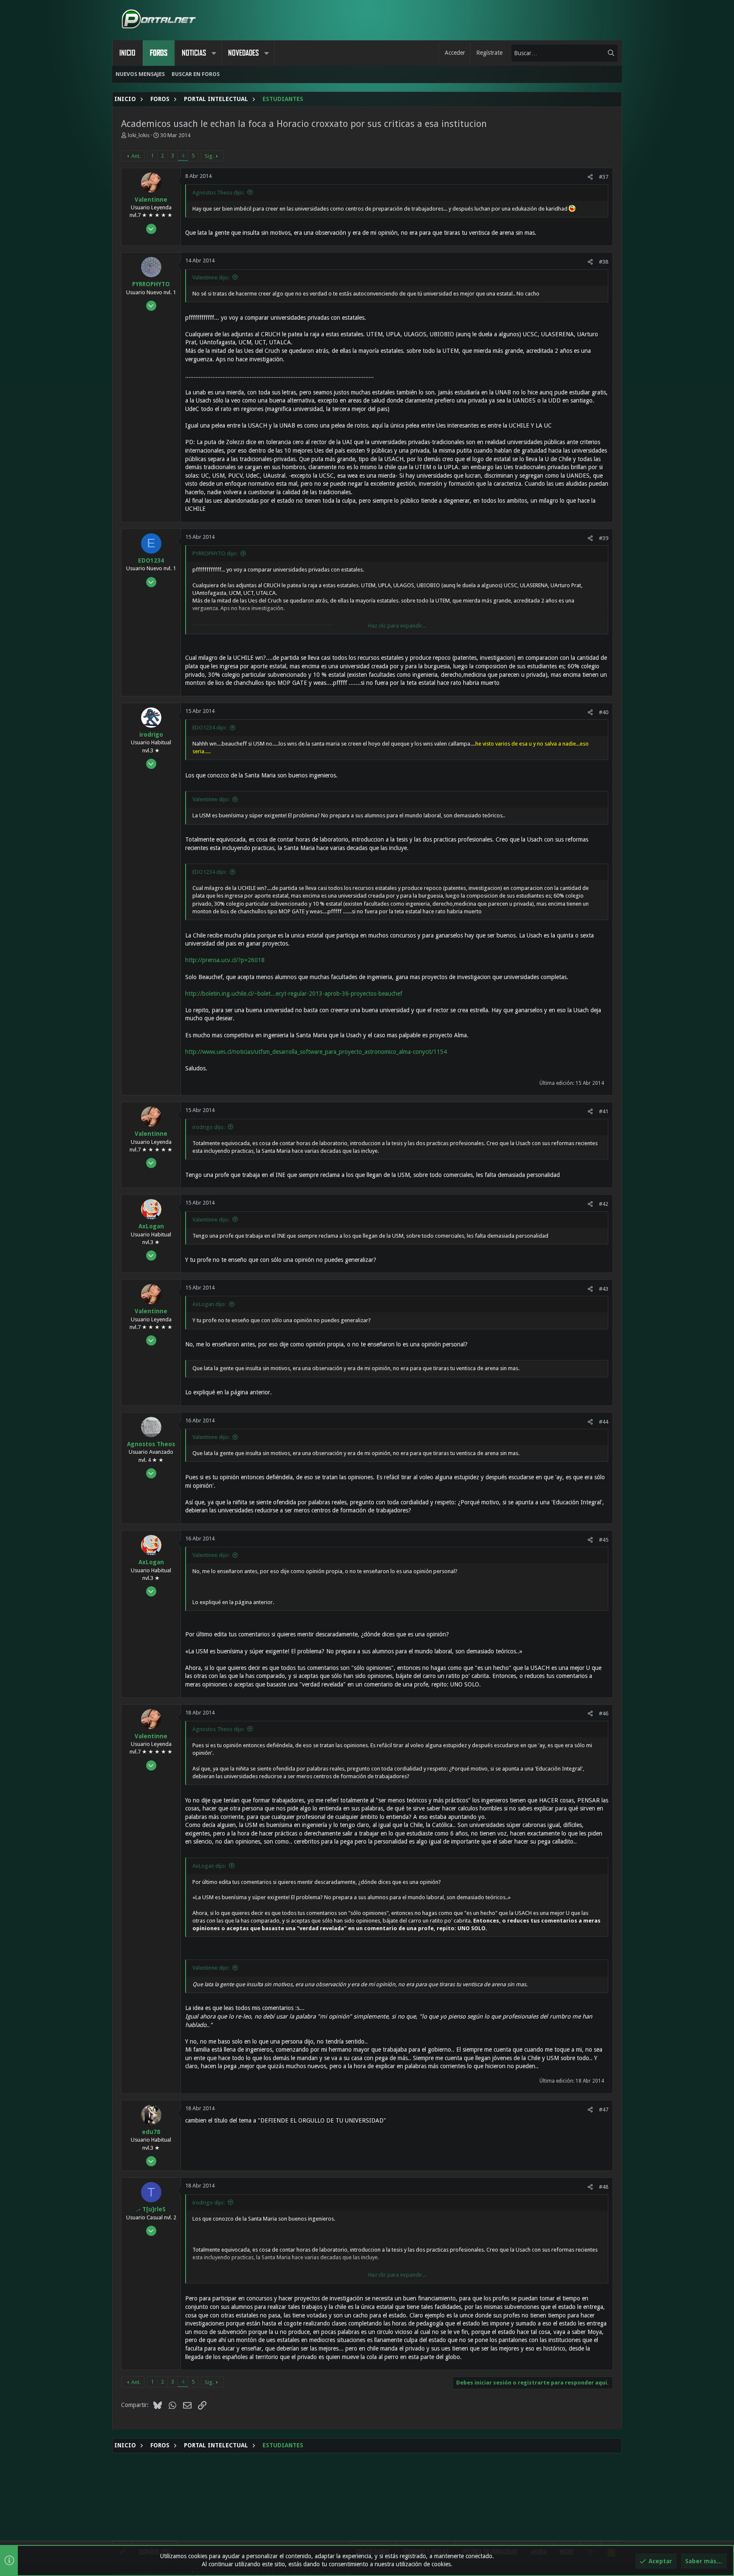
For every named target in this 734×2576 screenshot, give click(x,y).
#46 (604, 1713)
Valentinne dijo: (211, 277)
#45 (604, 1540)
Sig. (209, 156)
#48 (604, 2187)
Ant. (136, 156)
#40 (604, 712)
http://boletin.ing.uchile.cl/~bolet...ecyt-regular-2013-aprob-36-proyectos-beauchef (294, 994)
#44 (604, 1422)
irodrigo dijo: (209, 1127)
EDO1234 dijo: (210, 728)
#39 (604, 538)
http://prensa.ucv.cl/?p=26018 (225, 960)
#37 (604, 177)
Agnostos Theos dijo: (218, 193)
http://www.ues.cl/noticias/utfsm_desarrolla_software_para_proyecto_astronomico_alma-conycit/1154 (316, 1052)
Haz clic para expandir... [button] (397, 626)
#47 (604, 2110)
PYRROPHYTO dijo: (215, 553)
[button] (214, 53)
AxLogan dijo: (209, 1304)
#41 (604, 1111)
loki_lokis (139, 135)
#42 (604, 1204)
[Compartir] (590, 177)
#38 (604, 262)
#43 (604, 1289)
